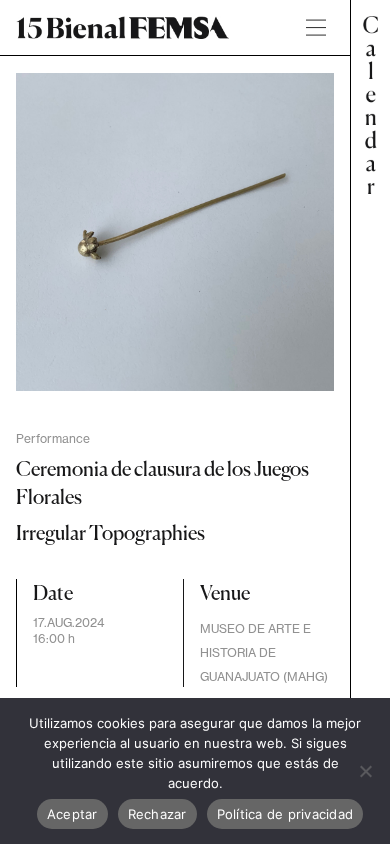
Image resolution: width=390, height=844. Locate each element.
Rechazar (157, 814)
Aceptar (72, 814)
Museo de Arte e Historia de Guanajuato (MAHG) (264, 652)
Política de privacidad (285, 814)
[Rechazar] (365, 771)
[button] (370, 422)
